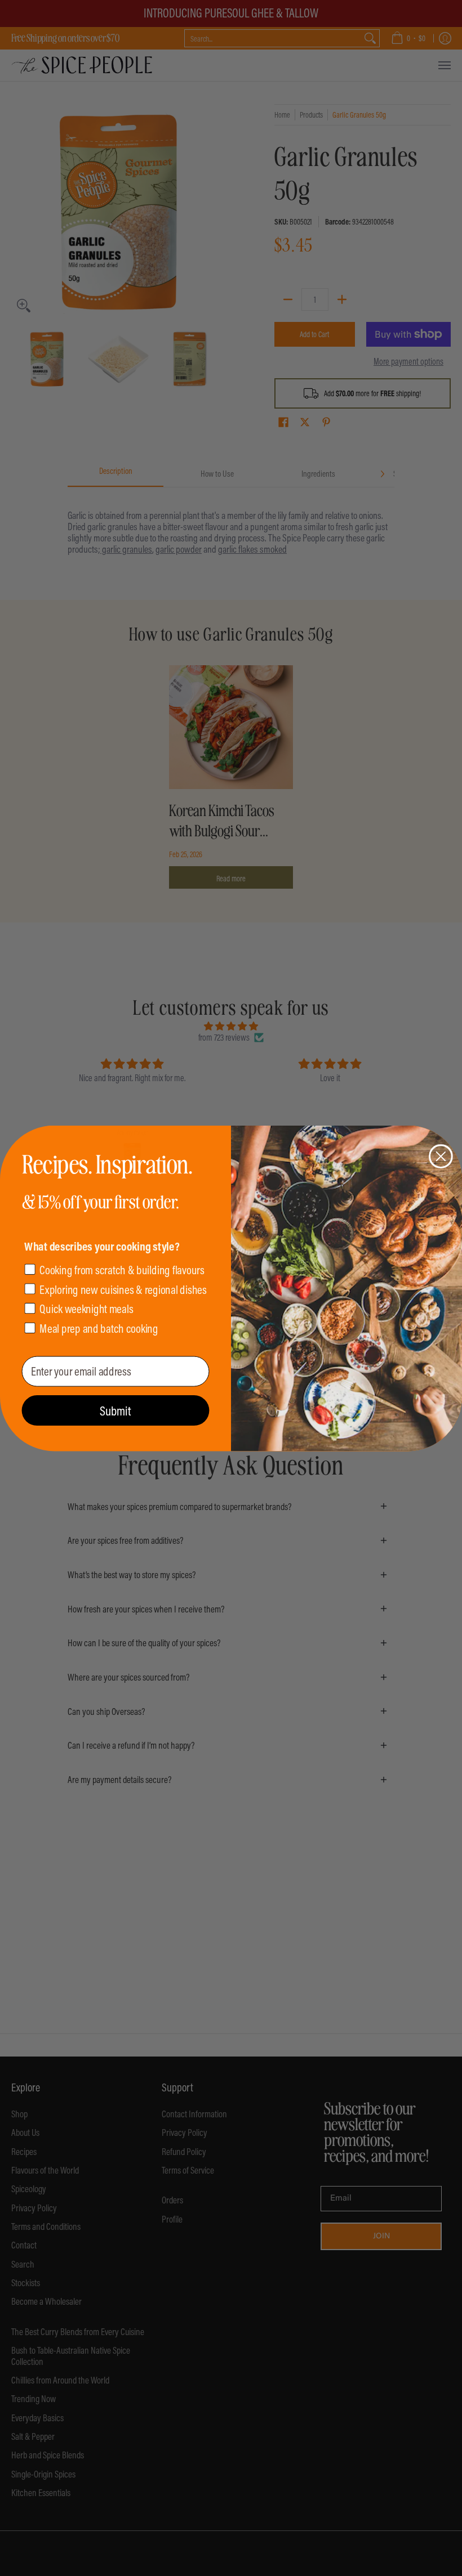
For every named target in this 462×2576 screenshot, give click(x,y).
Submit (115, 1410)
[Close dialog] (441, 1156)
